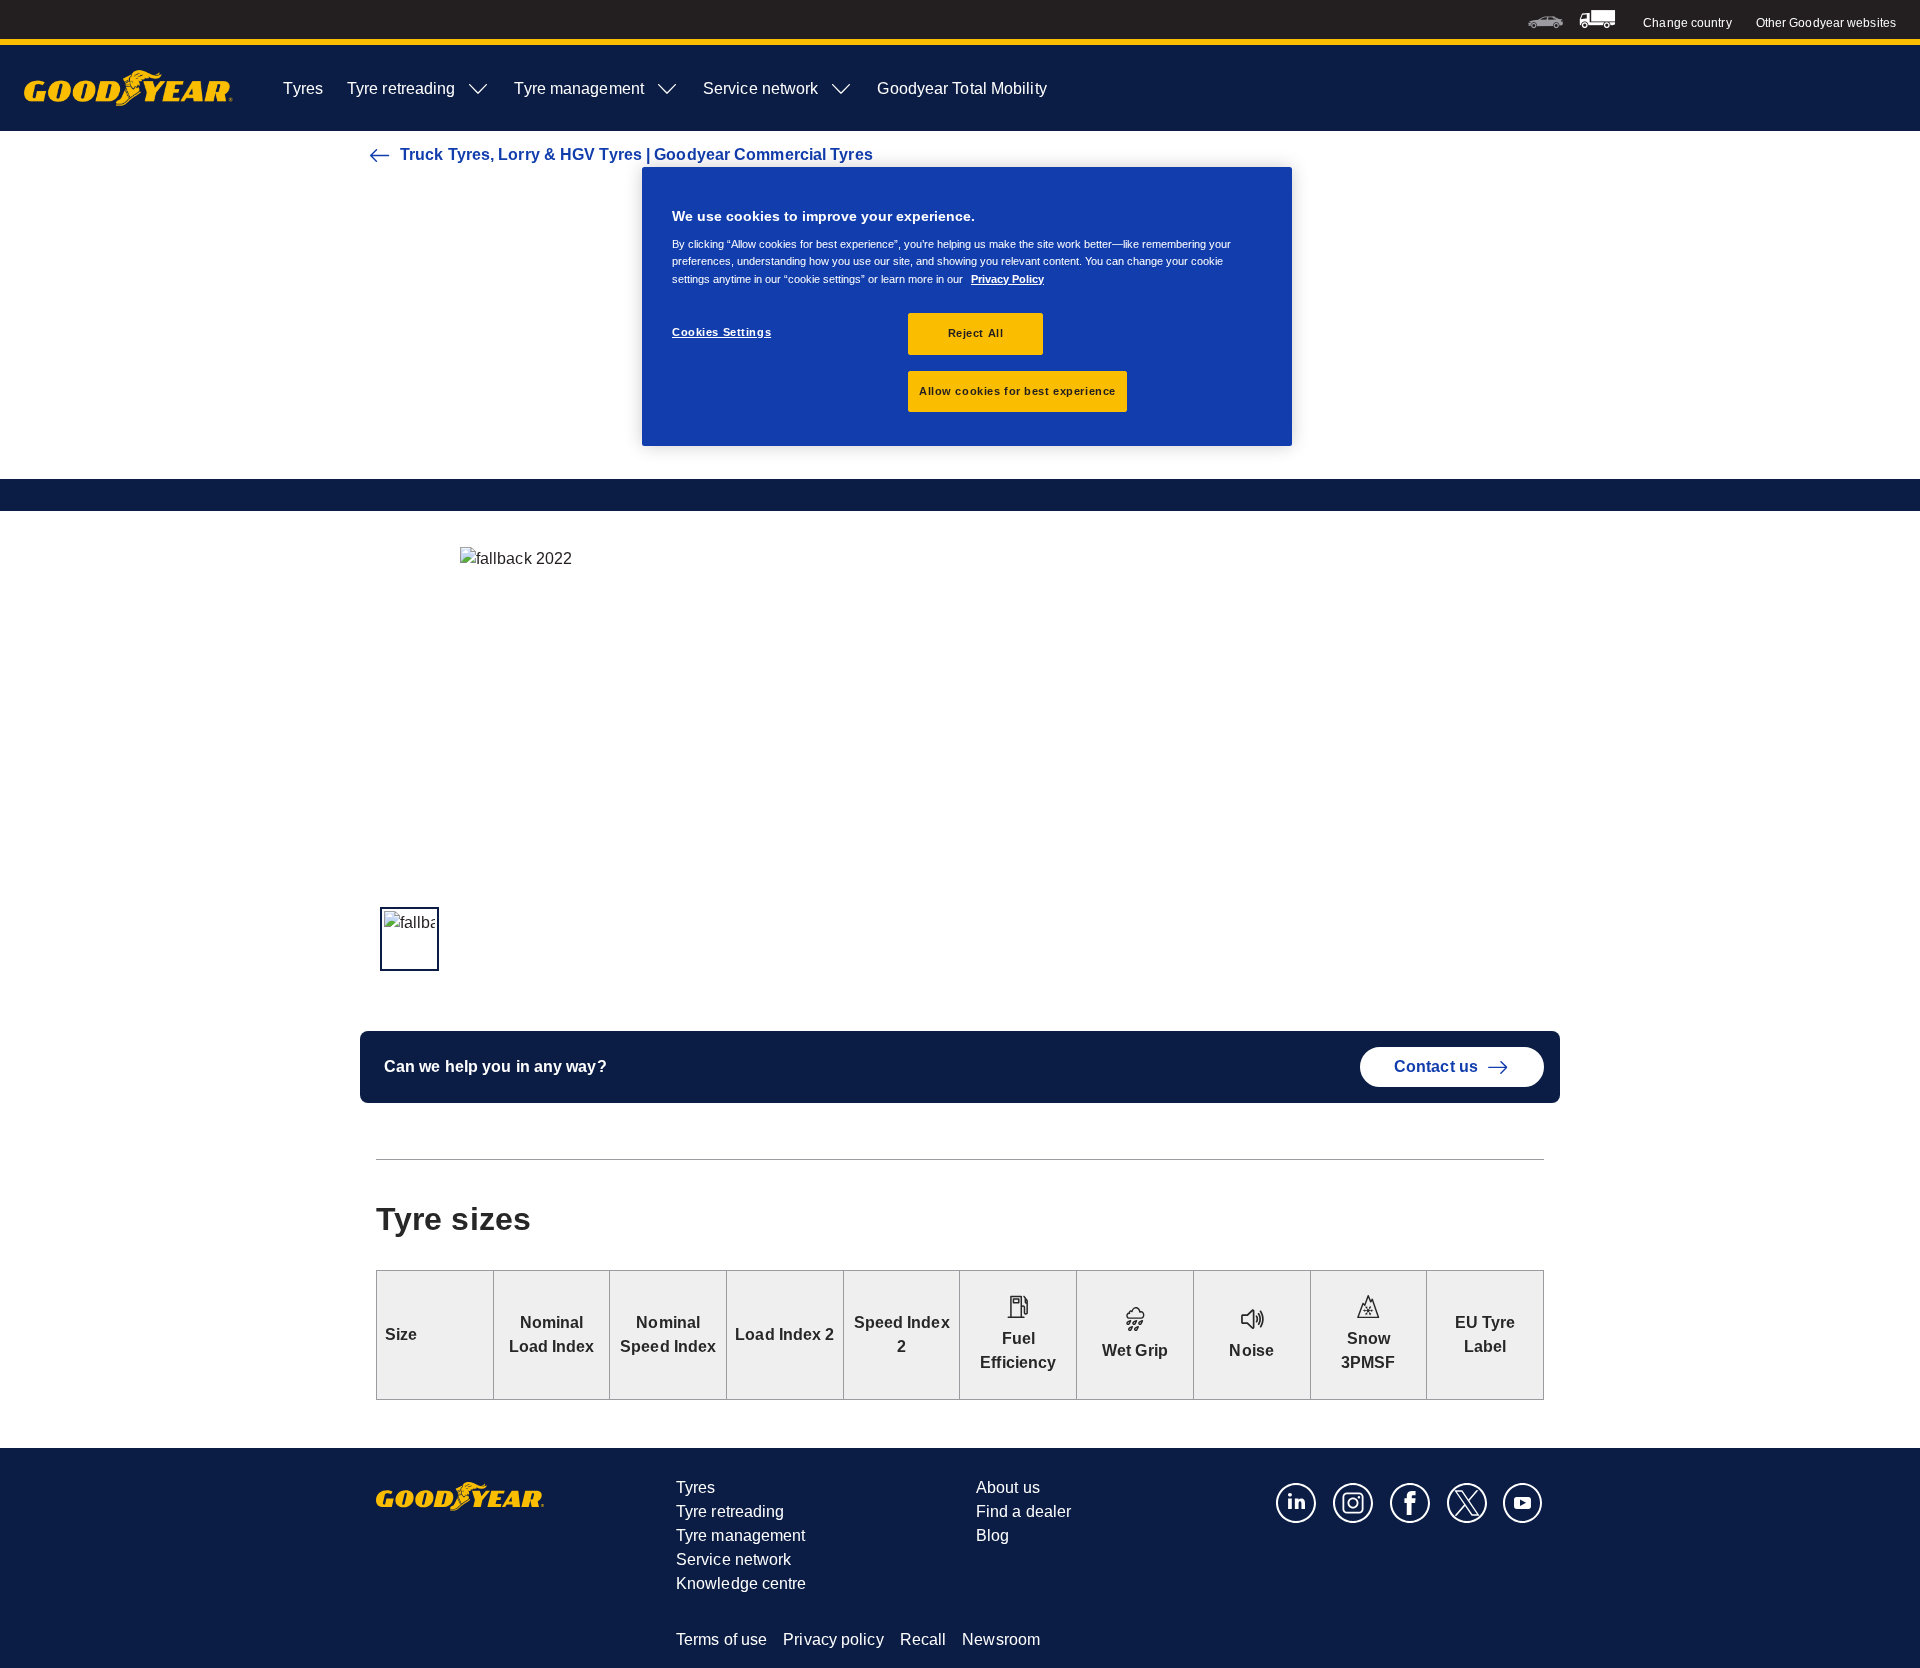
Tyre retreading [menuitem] (401, 88)
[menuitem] (1545, 19)
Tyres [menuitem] (303, 88)
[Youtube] (1523, 1502)
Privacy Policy (1007, 279)
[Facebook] (1410, 1502)
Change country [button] (1687, 23)
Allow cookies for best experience (1017, 391)
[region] (967, 307)
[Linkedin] (1296, 1502)
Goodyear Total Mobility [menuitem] (961, 88)
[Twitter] (1467, 1502)
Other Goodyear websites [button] (1826, 23)
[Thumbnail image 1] (409, 939)
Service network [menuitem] (761, 88)
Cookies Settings (721, 332)
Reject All (976, 333)
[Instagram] (1353, 1502)
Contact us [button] (1436, 1066)
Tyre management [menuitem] (579, 88)
